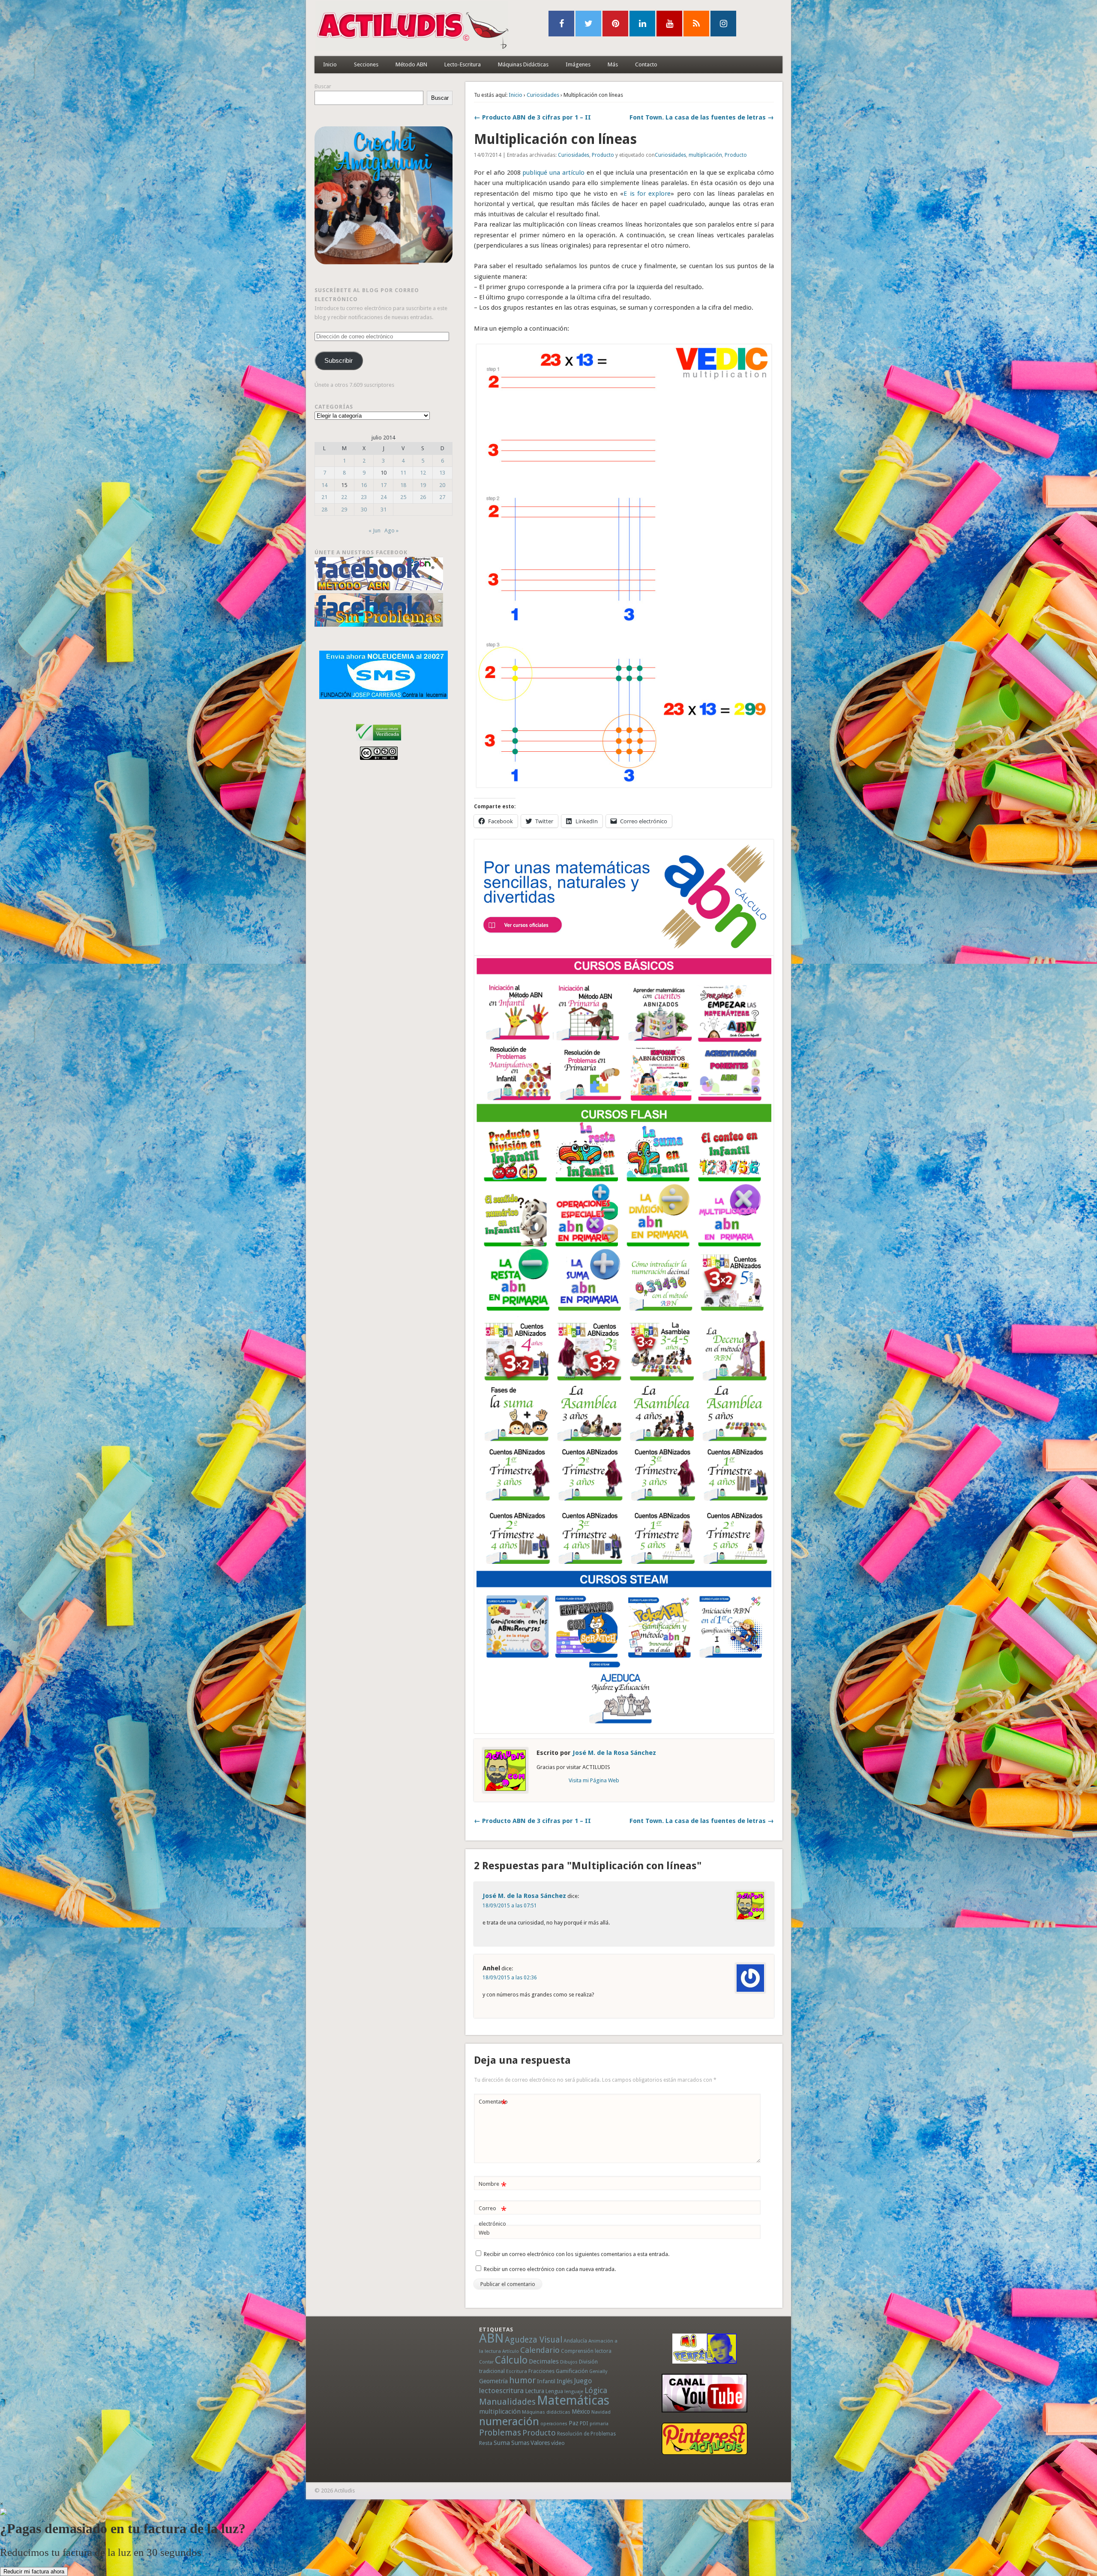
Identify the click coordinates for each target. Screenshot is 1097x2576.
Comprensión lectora (586, 2351)
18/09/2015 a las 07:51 (510, 1906)
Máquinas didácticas (546, 2412)
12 (423, 473)
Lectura (535, 2391)
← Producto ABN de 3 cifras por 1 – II (532, 117)
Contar (486, 2362)
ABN (491, 2338)
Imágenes (578, 64)
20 (442, 485)
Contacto (646, 64)
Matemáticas (573, 2400)
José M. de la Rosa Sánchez (614, 1753)
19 (423, 485)
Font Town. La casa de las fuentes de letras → (702, 117)
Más (613, 64)
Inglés (565, 2381)
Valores (540, 2443)
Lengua (554, 2391)
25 (403, 497)
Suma (502, 2443)
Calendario (540, 2350)
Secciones (366, 64)
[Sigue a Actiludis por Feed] (696, 24)
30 (364, 510)
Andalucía (575, 2341)
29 (344, 510)
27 (442, 497)
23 (364, 497)
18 (403, 485)
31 (384, 510)
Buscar (323, 86)
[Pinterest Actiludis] (704, 2439)
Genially (598, 2371)
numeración (509, 2421)
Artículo (511, 2351)
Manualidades (507, 2402)
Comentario (493, 2104)
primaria (599, 2424)
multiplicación (705, 155)
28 (324, 510)
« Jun (375, 530)
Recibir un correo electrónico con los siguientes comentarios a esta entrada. (577, 2254)
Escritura (517, 2371)
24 (384, 497)
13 (442, 473)
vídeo (558, 2443)
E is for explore (647, 194)
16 (364, 485)
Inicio (330, 64)
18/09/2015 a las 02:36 (510, 1978)
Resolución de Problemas (586, 2434)
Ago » (391, 530)
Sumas (520, 2443)
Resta (486, 2443)
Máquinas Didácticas (523, 64)
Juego (583, 2381)
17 (384, 485)
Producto (603, 155)
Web (484, 2233)
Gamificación (572, 2371)
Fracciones (541, 2371)
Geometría (493, 2381)
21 (324, 497)
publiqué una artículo (553, 173)
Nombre (493, 2186)
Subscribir (339, 361)
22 (344, 497)
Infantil (546, 2381)
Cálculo (511, 2360)
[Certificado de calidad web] (379, 742)
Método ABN (411, 64)
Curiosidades (543, 95)
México (581, 2412)
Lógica (596, 2390)
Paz (574, 2423)
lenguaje (574, 2392)
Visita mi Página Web (594, 1780)
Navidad (601, 2412)
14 (324, 485)
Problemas (500, 2433)
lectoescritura (501, 2391)
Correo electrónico (493, 2216)
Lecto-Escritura (463, 64)
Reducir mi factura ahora (34, 2572)
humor (522, 2380)
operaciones (554, 2424)
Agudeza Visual (534, 2340)
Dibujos (569, 2362)
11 (403, 473)
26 (423, 497)
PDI (584, 2423)
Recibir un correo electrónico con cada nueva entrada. (550, 2269)
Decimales (544, 2361)
